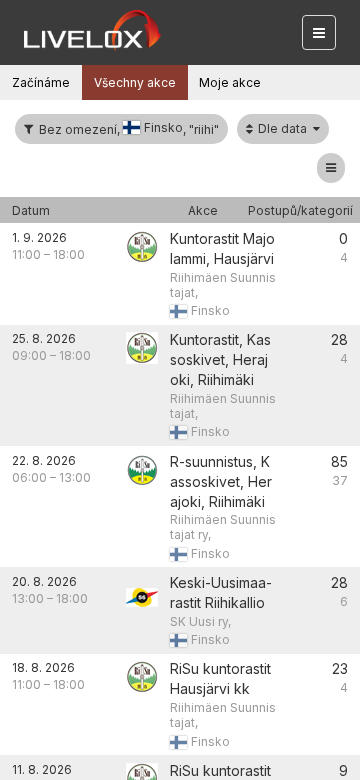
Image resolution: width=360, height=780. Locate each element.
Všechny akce (135, 82)
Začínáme (41, 82)
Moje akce (230, 82)
